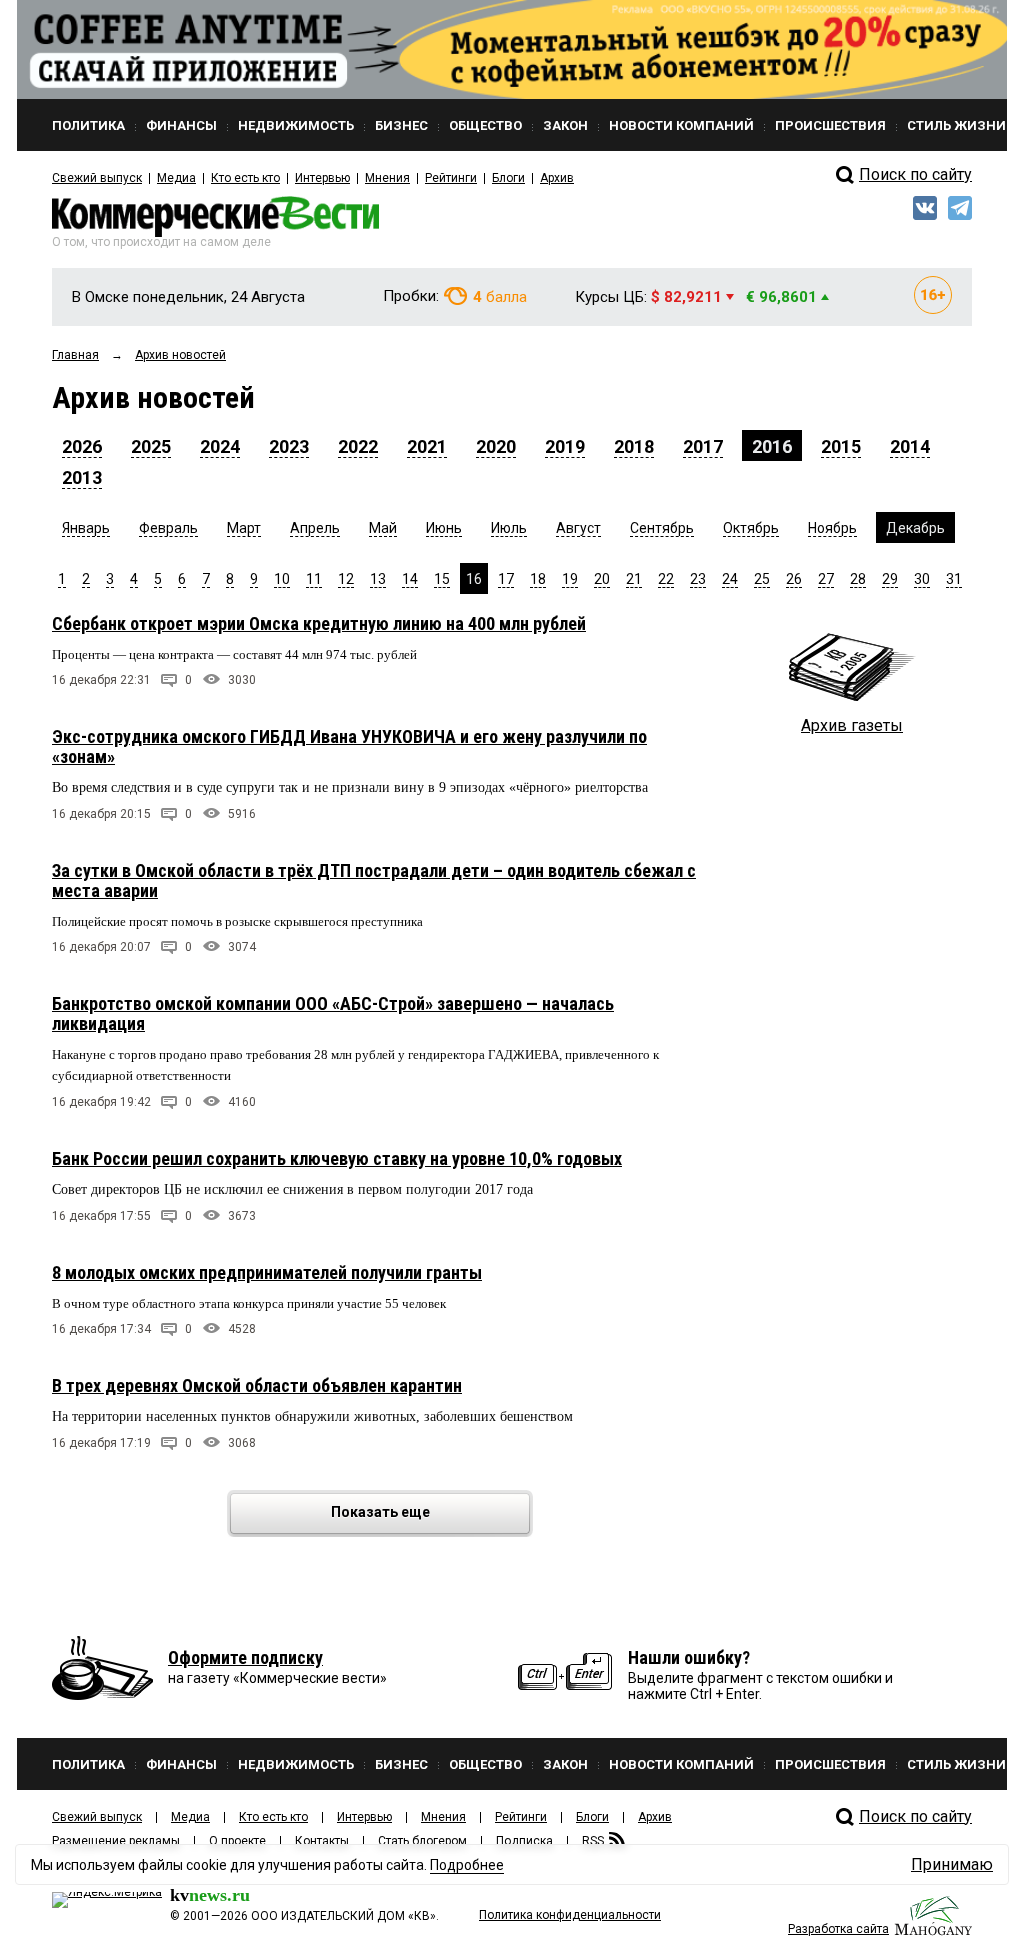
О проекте (237, 1841)
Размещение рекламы (116, 1841)
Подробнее (467, 1865)
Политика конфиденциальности (570, 1915)
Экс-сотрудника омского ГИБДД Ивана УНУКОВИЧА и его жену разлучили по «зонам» (349, 746)
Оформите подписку (245, 1657)
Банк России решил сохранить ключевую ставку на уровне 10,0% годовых (337, 1158)
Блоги (508, 178)
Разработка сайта (838, 1929)
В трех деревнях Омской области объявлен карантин (257, 1385)
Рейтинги (451, 178)
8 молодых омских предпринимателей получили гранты (267, 1272)
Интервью (322, 178)
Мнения (387, 178)
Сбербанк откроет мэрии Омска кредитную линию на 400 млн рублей (319, 623)
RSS (593, 1841)
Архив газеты (852, 725)
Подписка (524, 1841)
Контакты (322, 1841)
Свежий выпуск (97, 178)
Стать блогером (422, 1841)
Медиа (176, 178)
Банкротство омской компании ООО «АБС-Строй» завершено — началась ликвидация (333, 1013)
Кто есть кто (245, 178)
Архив (557, 178)
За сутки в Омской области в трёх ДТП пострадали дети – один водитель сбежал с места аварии (374, 880)
